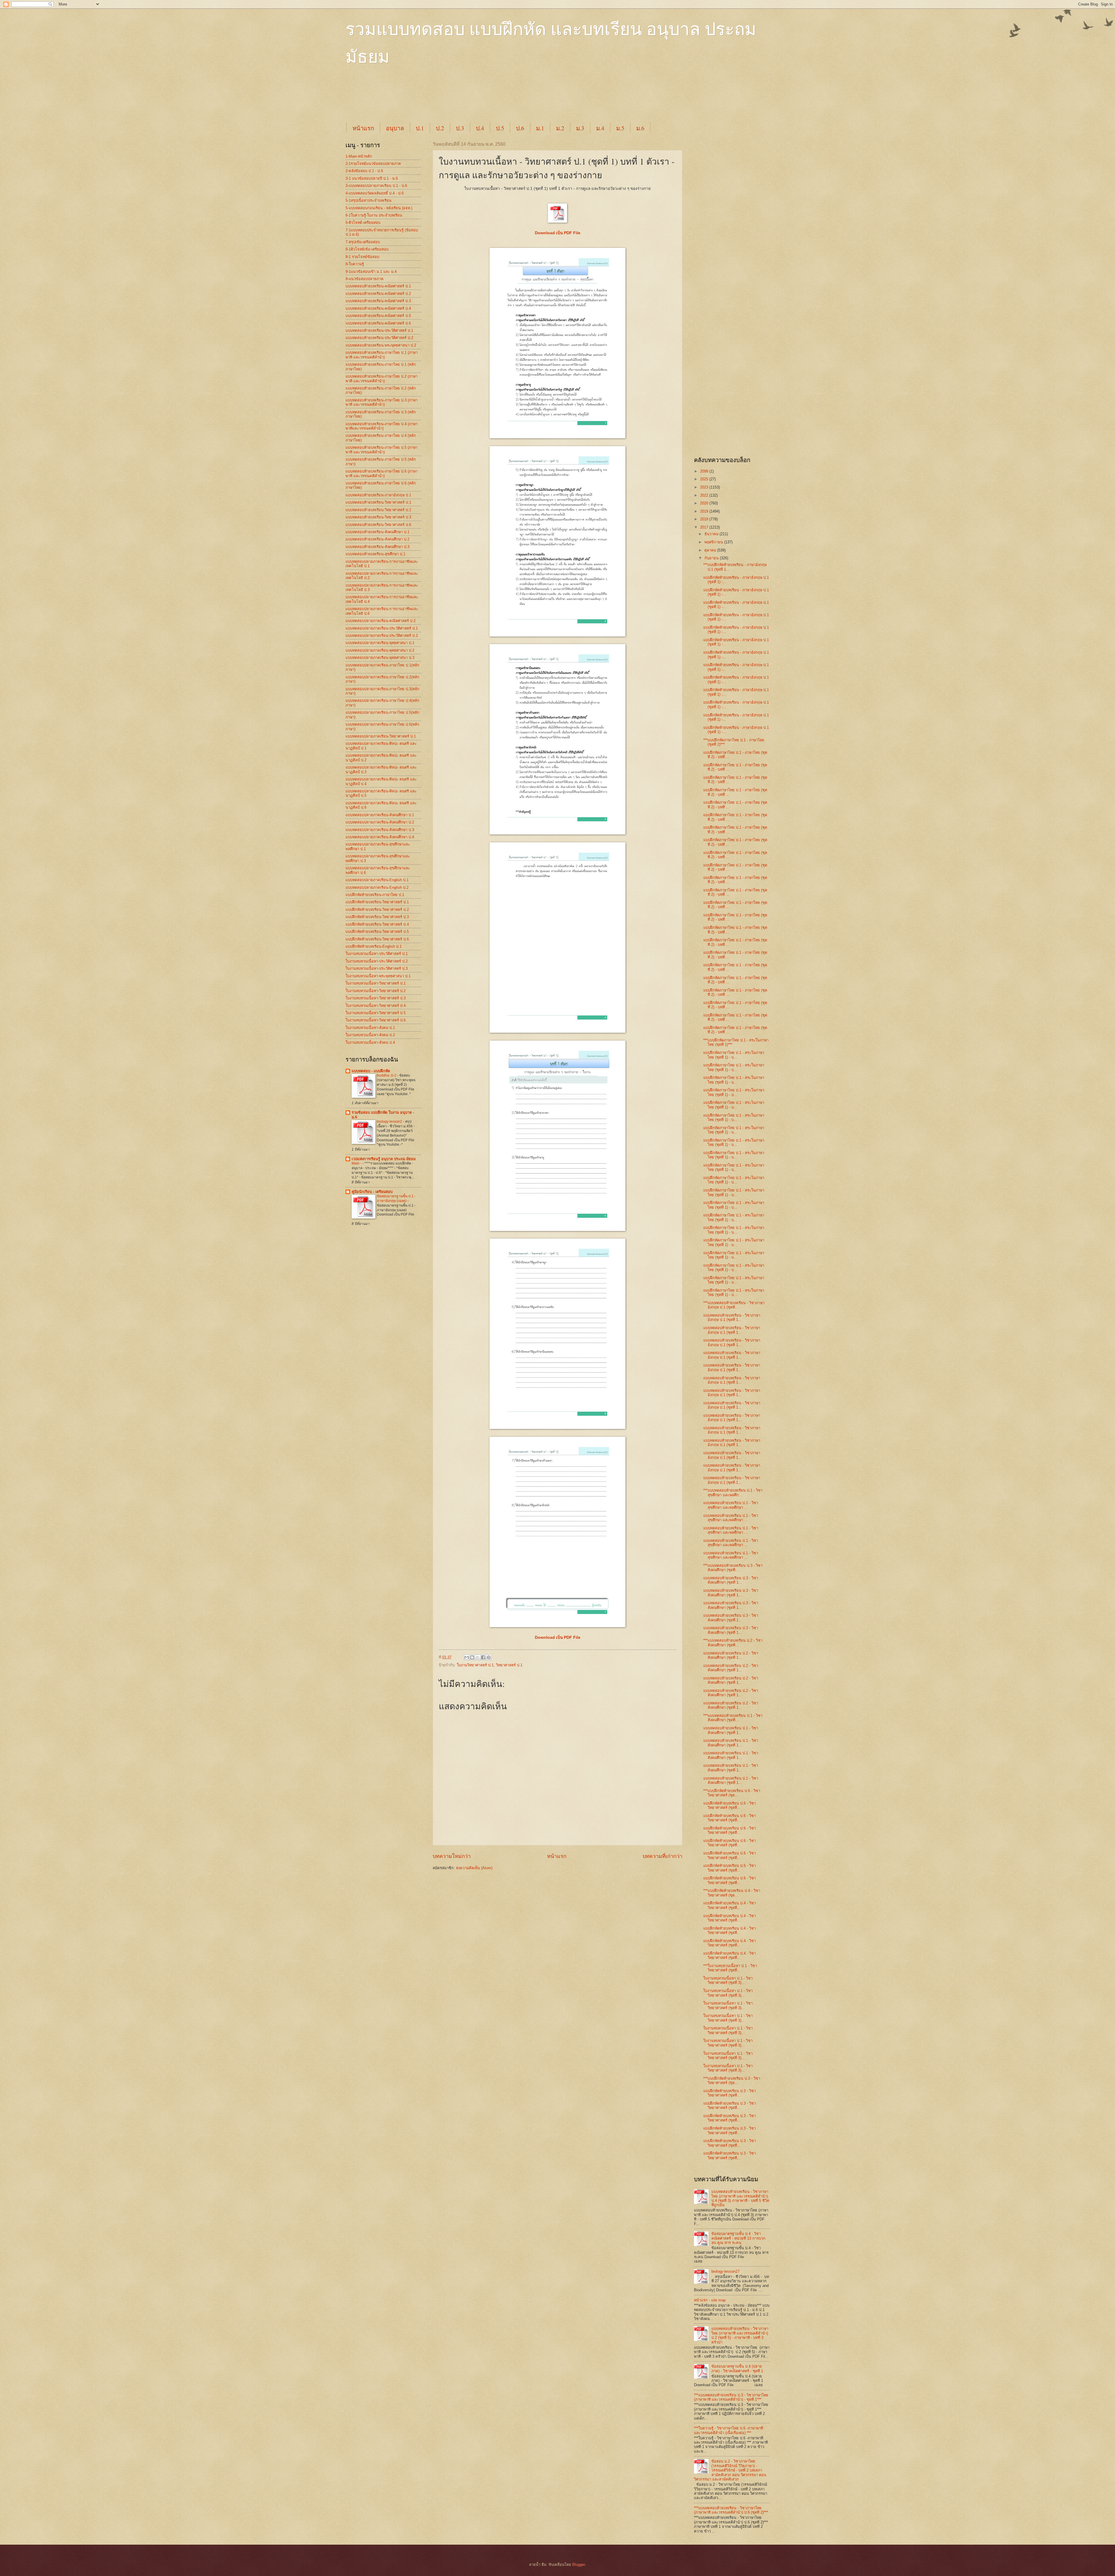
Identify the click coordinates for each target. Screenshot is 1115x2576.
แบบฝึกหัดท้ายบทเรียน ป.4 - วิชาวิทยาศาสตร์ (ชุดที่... (730, 1905)
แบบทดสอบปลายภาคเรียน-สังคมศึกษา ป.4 (380, 837)
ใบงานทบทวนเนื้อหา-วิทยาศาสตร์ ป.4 (376, 1006)
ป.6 (520, 128)
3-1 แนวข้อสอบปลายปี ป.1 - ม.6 (372, 178)
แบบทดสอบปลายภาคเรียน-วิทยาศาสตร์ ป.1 (381, 736)
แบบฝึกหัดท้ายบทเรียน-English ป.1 (374, 946)
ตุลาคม (711, 550)
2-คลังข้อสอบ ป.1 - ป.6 (364, 171)
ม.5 (620, 128)
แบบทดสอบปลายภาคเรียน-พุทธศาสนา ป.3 (380, 658)
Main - (357, 1163)
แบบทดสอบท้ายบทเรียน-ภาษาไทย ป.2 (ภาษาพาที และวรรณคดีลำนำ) (382, 378)
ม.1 (540, 128)
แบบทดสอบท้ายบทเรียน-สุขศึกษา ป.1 (375, 554)
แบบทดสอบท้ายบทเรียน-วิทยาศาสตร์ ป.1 (378, 502)
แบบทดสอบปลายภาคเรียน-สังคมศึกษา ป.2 (380, 822)
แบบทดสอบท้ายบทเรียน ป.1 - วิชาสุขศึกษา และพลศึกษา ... (731, 1505)
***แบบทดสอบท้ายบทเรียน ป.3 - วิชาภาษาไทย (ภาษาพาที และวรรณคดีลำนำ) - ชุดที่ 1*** (731, 2397)
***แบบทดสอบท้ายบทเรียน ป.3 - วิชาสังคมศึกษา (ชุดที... (733, 1568)
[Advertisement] (486, 99)
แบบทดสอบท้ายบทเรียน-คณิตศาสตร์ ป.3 (378, 301)
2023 (705, 487)
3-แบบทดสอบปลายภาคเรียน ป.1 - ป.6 (376, 186)
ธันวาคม (712, 534)
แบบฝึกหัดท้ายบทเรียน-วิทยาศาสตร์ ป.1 (377, 902)
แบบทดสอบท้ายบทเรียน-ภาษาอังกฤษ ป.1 (378, 495)
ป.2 (440, 128)
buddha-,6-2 (387, 1075)
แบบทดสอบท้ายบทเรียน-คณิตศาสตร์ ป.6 (378, 323)
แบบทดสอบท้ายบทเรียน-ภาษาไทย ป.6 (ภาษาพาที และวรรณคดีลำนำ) (382, 473)
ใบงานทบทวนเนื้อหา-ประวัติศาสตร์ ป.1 (377, 954)
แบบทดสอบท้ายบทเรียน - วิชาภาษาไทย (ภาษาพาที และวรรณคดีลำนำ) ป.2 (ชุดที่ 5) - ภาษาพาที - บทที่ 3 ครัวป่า (740, 2335)
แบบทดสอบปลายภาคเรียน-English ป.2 (377, 887)
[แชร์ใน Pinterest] (489, 1657)
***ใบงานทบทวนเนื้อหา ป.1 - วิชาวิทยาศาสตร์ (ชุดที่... (730, 1968)
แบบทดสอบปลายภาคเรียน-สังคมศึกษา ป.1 (380, 815)
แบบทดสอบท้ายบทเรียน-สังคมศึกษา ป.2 (377, 539)
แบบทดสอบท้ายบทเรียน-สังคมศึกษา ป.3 (377, 547)
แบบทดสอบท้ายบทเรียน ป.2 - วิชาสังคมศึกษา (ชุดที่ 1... (731, 1655)
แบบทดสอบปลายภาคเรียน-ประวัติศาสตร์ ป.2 (382, 636)
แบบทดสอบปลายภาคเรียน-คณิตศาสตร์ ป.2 (381, 621)
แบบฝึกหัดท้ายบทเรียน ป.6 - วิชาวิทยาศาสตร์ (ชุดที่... (730, 1805)
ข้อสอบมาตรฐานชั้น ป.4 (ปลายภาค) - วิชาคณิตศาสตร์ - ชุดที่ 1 (737, 2368)
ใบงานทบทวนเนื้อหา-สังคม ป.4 (370, 1042)
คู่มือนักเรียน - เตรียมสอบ (372, 1192)
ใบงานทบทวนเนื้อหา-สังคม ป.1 (370, 1028)
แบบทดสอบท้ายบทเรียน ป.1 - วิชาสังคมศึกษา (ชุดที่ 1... (731, 1730)
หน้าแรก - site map (710, 2300)
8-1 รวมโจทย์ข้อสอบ (362, 257)
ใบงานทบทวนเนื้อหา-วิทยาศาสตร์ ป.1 (376, 983)
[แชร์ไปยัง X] (478, 1657)
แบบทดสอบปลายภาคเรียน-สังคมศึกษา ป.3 (380, 830)
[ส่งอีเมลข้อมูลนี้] (467, 1657)
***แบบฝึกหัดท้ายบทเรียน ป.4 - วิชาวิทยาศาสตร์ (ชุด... (732, 1893)
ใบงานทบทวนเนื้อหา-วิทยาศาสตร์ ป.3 (376, 998)
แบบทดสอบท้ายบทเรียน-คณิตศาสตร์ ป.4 (378, 308)
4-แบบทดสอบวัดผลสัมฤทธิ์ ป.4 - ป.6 (375, 193)
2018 (705, 519)
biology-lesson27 (725, 2271)
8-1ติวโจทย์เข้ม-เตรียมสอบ (367, 249)
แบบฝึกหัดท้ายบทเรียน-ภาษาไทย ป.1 (375, 895)
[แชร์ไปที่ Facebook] (483, 1657)
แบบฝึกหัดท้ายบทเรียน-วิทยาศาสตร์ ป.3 (377, 917)
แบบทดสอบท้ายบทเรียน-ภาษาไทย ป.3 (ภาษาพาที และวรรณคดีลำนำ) (382, 402)
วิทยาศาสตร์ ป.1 (509, 1665)
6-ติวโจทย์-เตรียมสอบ (363, 222)
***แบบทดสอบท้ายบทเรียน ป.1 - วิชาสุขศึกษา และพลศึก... (733, 1492)
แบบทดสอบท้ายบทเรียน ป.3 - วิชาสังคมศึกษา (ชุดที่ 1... (731, 1580)
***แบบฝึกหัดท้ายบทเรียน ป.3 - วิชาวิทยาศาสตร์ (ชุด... (732, 2081)
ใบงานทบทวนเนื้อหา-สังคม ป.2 (370, 1035)
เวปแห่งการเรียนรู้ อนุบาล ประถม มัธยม (384, 1159)
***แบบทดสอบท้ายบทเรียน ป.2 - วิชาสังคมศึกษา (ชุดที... (733, 1643)
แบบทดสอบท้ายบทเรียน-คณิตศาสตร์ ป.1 (378, 286)
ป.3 (460, 128)
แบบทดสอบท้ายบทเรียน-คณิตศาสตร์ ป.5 (378, 316)
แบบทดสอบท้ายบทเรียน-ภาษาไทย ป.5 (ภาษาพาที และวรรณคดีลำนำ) (382, 450)
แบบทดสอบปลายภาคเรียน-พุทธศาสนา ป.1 (380, 643)
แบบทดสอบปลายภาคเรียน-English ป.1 (377, 880)
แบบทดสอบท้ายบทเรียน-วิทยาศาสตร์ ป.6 (378, 525)
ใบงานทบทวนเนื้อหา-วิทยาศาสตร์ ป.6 (376, 1020)
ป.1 (420, 128)
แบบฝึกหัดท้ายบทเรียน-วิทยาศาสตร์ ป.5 (377, 932)
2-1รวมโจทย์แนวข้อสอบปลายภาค (373, 164)
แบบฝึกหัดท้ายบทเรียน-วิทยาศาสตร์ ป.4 (377, 924)
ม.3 (580, 128)
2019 (705, 511)
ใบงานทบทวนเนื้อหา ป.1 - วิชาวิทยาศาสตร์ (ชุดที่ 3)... (728, 1980)
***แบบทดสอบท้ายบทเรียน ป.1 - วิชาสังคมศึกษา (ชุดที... (733, 1718)
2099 (705, 471)
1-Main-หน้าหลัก (359, 156)
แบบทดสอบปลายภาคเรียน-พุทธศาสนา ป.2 (380, 650)
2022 (705, 495)
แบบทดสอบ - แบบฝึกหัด (371, 1071)
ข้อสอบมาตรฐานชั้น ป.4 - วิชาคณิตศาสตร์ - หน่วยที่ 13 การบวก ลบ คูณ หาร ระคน (738, 2238)
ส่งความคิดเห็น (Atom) (474, 1868)
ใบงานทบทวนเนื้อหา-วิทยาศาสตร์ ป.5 (376, 1013)
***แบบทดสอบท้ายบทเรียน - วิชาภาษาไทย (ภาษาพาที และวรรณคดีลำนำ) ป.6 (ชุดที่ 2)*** (731, 2510)
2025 (705, 479)
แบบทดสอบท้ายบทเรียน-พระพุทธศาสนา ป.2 (381, 345)
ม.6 (640, 128)
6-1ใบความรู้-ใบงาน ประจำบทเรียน (374, 215)
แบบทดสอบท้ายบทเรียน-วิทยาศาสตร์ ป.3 (378, 517)
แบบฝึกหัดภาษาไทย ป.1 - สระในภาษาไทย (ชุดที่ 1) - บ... (734, 1055)
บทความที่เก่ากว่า (662, 1856)
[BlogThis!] (472, 1657)
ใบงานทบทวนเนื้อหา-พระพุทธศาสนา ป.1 (378, 976)
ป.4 (480, 128)
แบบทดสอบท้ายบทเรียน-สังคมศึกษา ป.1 (377, 532)
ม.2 (560, 128)
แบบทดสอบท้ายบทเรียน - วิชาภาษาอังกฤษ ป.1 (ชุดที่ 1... (732, 1317)
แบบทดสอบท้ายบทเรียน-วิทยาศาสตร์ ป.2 (378, 510)
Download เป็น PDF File (558, 1637)
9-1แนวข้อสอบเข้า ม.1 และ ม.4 (371, 272)
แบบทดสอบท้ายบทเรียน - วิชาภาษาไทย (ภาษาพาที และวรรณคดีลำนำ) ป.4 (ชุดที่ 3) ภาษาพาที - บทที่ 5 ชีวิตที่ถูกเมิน (740, 2198)
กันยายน (712, 558)
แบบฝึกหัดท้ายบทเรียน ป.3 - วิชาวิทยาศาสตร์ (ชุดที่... (730, 2093)
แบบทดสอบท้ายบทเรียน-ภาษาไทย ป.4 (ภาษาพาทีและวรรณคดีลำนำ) (382, 426)
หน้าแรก (363, 128)
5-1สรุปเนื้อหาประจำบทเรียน (368, 200)
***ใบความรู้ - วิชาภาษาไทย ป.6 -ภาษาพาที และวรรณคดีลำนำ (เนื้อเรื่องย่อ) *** (729, 2430)
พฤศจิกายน (714, 542)
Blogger (579, 2565)
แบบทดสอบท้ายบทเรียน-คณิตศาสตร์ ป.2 (378, 294)
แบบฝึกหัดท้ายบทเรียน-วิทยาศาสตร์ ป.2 (377, 910)
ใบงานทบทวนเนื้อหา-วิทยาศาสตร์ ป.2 (376, 991)
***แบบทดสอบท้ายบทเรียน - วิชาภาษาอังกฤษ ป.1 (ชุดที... (734, 1305)
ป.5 (500, 128)
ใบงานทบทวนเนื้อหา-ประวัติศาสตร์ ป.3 (377, 968)
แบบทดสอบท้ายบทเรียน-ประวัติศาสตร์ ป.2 (379, 338)
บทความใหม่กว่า (452, 1856)
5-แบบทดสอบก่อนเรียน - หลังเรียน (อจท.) (379, 208)
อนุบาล (395, 128)
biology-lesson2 (390, 1122)
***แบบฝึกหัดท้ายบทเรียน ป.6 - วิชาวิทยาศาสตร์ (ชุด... (732, 1793)
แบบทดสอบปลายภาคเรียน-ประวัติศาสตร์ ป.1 (382, 628)
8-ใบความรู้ (355, 264)
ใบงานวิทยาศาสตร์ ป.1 (475, 1665)
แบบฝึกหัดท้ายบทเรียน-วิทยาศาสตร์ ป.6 (377, 939)
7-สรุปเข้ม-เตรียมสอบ (363, 242)
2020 (705, 503)
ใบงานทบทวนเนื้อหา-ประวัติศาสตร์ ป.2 (377, 961)
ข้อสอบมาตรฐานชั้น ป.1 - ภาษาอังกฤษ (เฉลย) (396, 1198)
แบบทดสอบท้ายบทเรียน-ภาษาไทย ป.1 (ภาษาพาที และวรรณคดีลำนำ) (382, 355)
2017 (705, 527)
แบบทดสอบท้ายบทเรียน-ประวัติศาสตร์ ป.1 (379, 330)
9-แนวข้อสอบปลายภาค (365, 279)
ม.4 (600, 128)
